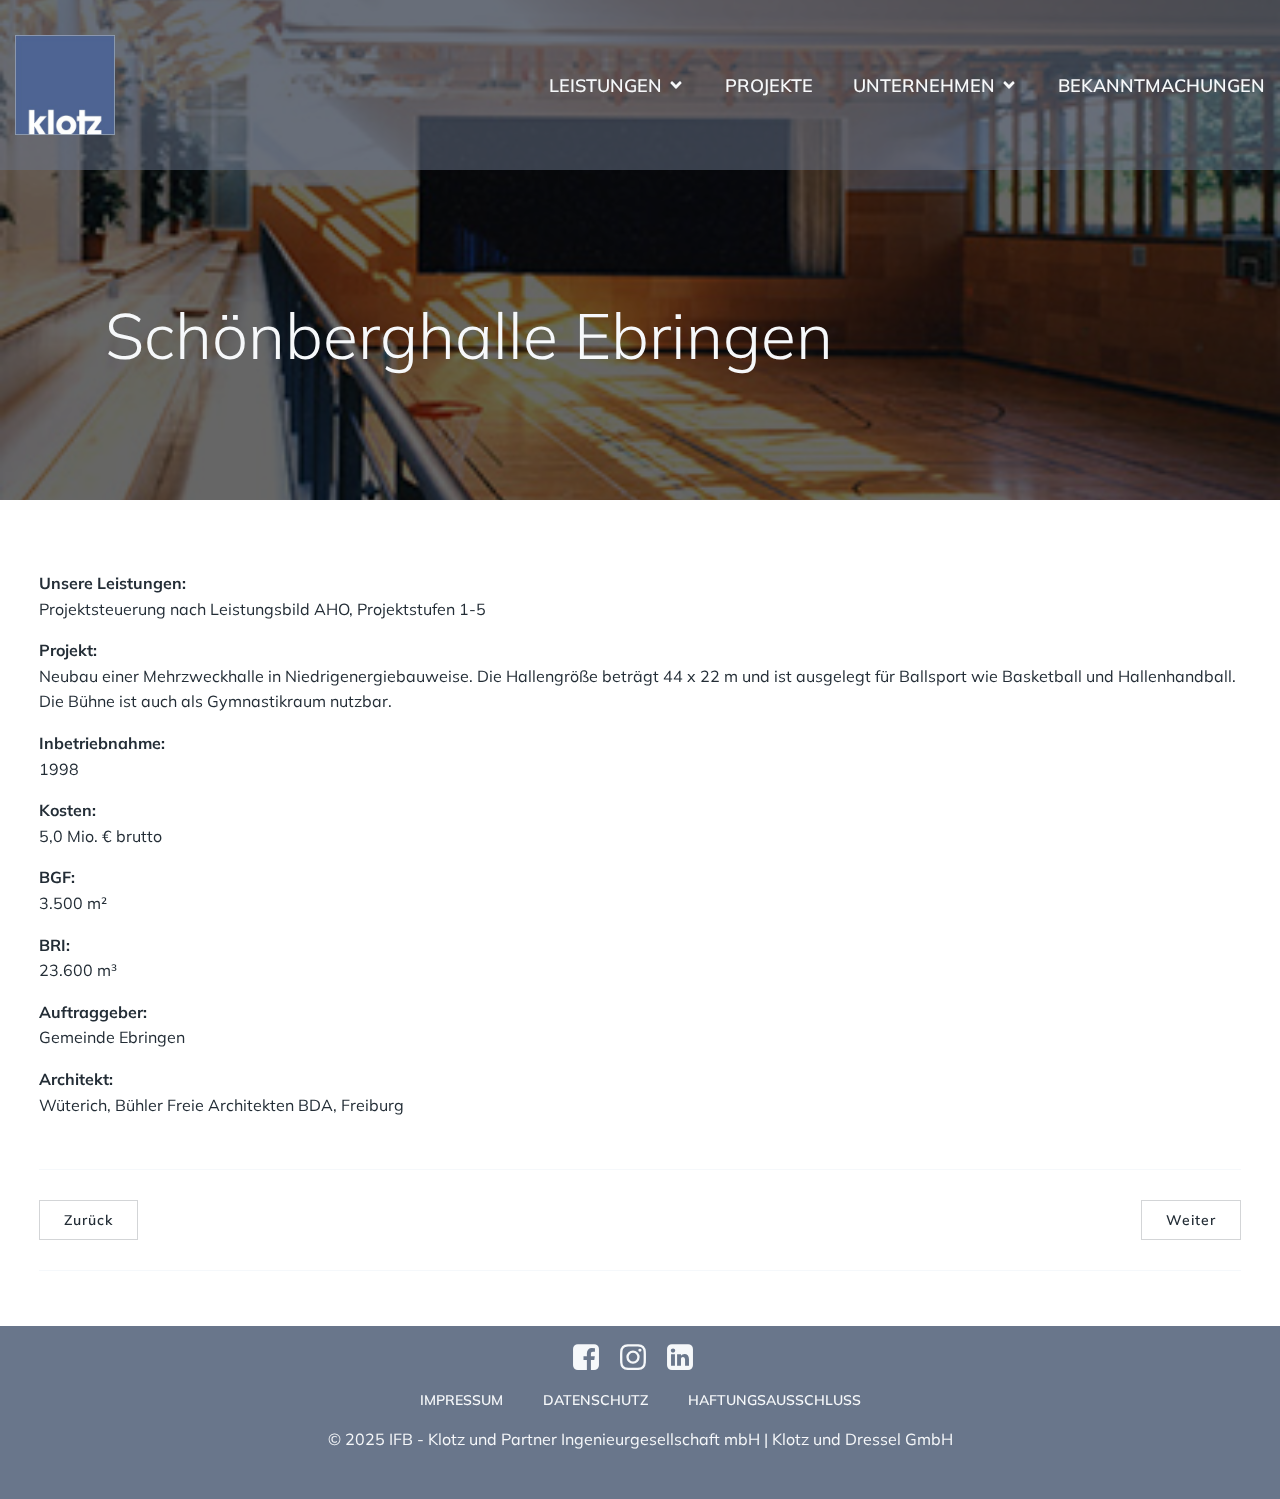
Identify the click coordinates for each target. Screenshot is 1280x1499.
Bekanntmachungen (1161, 85)
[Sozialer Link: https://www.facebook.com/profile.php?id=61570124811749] (593, 1358)
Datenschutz (595, 1400)
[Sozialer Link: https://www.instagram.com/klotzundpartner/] (640, 1358)
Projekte (769, 85)
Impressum (461, 1400)
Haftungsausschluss (774, 1400)
